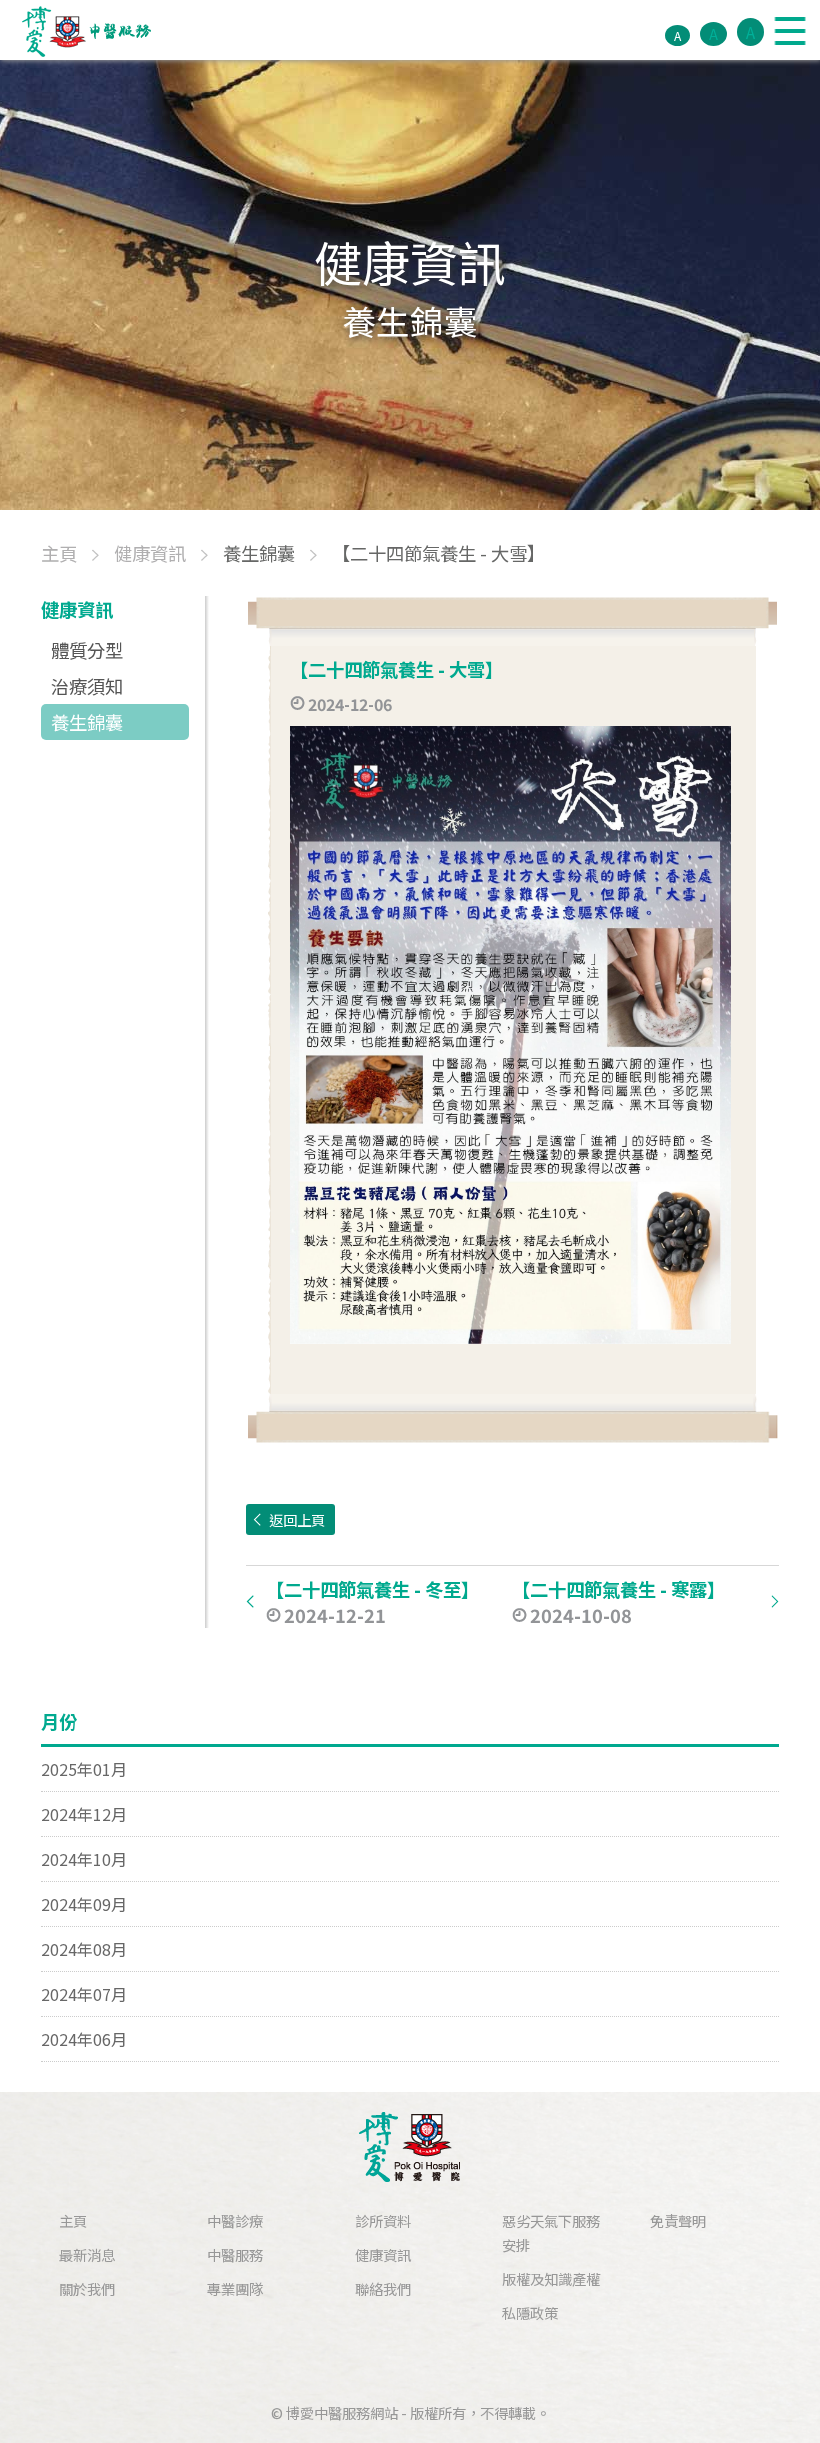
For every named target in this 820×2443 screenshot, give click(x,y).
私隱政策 (530, 2312)
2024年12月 (84, 1814)
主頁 (73, 2220)
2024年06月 (84, 2039)
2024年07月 (84, 1994)
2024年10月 (84, 1859)
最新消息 (87, 2254)
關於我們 (87, 2288)
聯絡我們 (383, 2288)
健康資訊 (383, 2254)
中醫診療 (235, 2220)
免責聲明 (678, 2220)
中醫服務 (235, 2254)
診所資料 (383, 2220)
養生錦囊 (87, 722)
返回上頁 (297, 1519)
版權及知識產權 (551, 2278)
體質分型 (87, 650)
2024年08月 (84, 1949)
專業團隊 (235, 2288)
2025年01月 (84, 1769)
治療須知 (87, 686)
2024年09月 (84, 1904)
